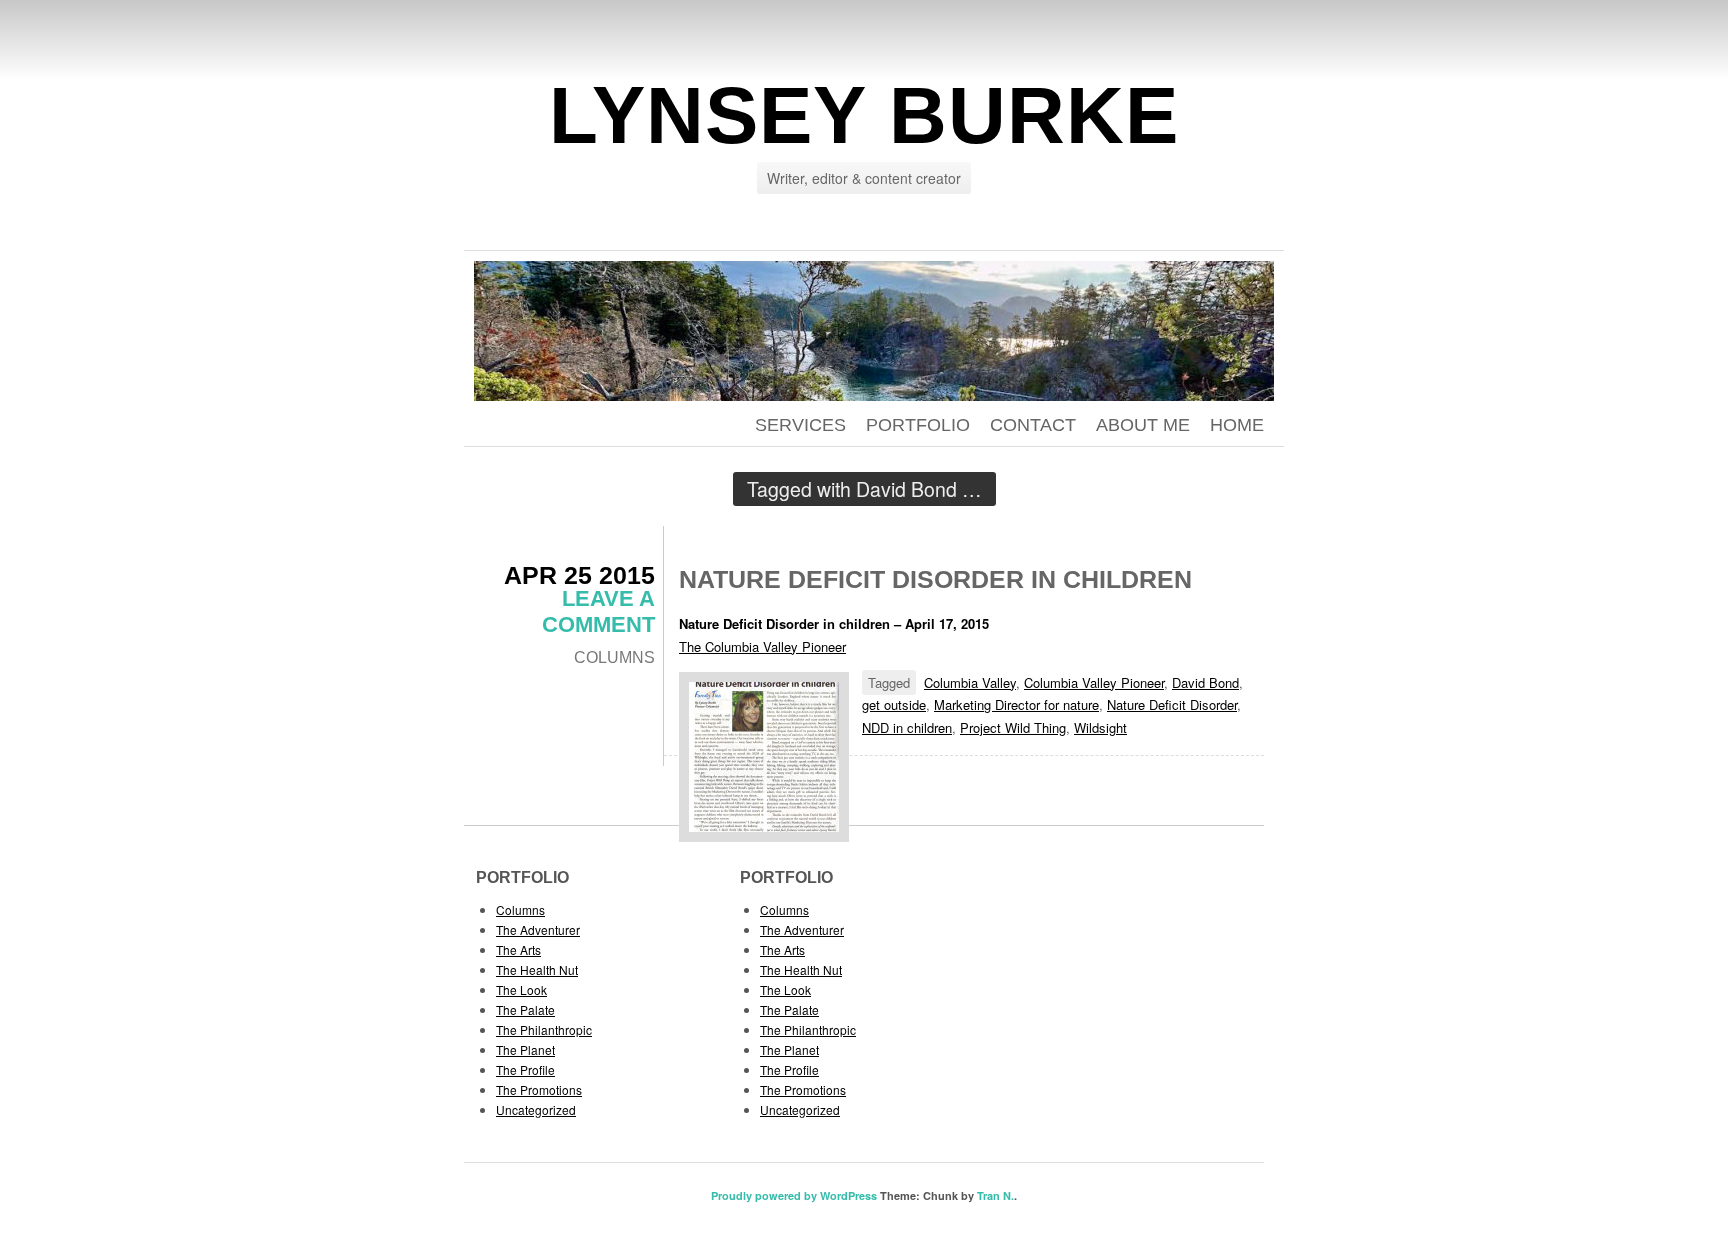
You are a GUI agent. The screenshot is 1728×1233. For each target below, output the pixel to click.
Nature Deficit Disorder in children (935, 579)
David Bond (1205, 682)
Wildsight (1100, 727)
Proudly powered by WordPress (794, 1195)
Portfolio (918, 425)
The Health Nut (537, 969)
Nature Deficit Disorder (1172, 704)
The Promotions (539, 1089)
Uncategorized (536, 1109)
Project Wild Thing (1013, 727)
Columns (614, 657)
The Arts (518, 949)
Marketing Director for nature (1016, 704)
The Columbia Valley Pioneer (762, 646)
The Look (521, 989)
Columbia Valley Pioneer (1094, 682)
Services (800, 425)
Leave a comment (598, 611)
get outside (894, 704)
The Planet (525, 1049)
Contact (1033, 425)
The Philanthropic (544, 1029)
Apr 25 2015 (579, 575)
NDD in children (907, 727)
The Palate (525, 1009)
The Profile (525, 1069)
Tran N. (995, 1195)
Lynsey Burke (864, 115)
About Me (1143, 425)
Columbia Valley (970, 682)
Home (1237, 425)
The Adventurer (538, 929)
